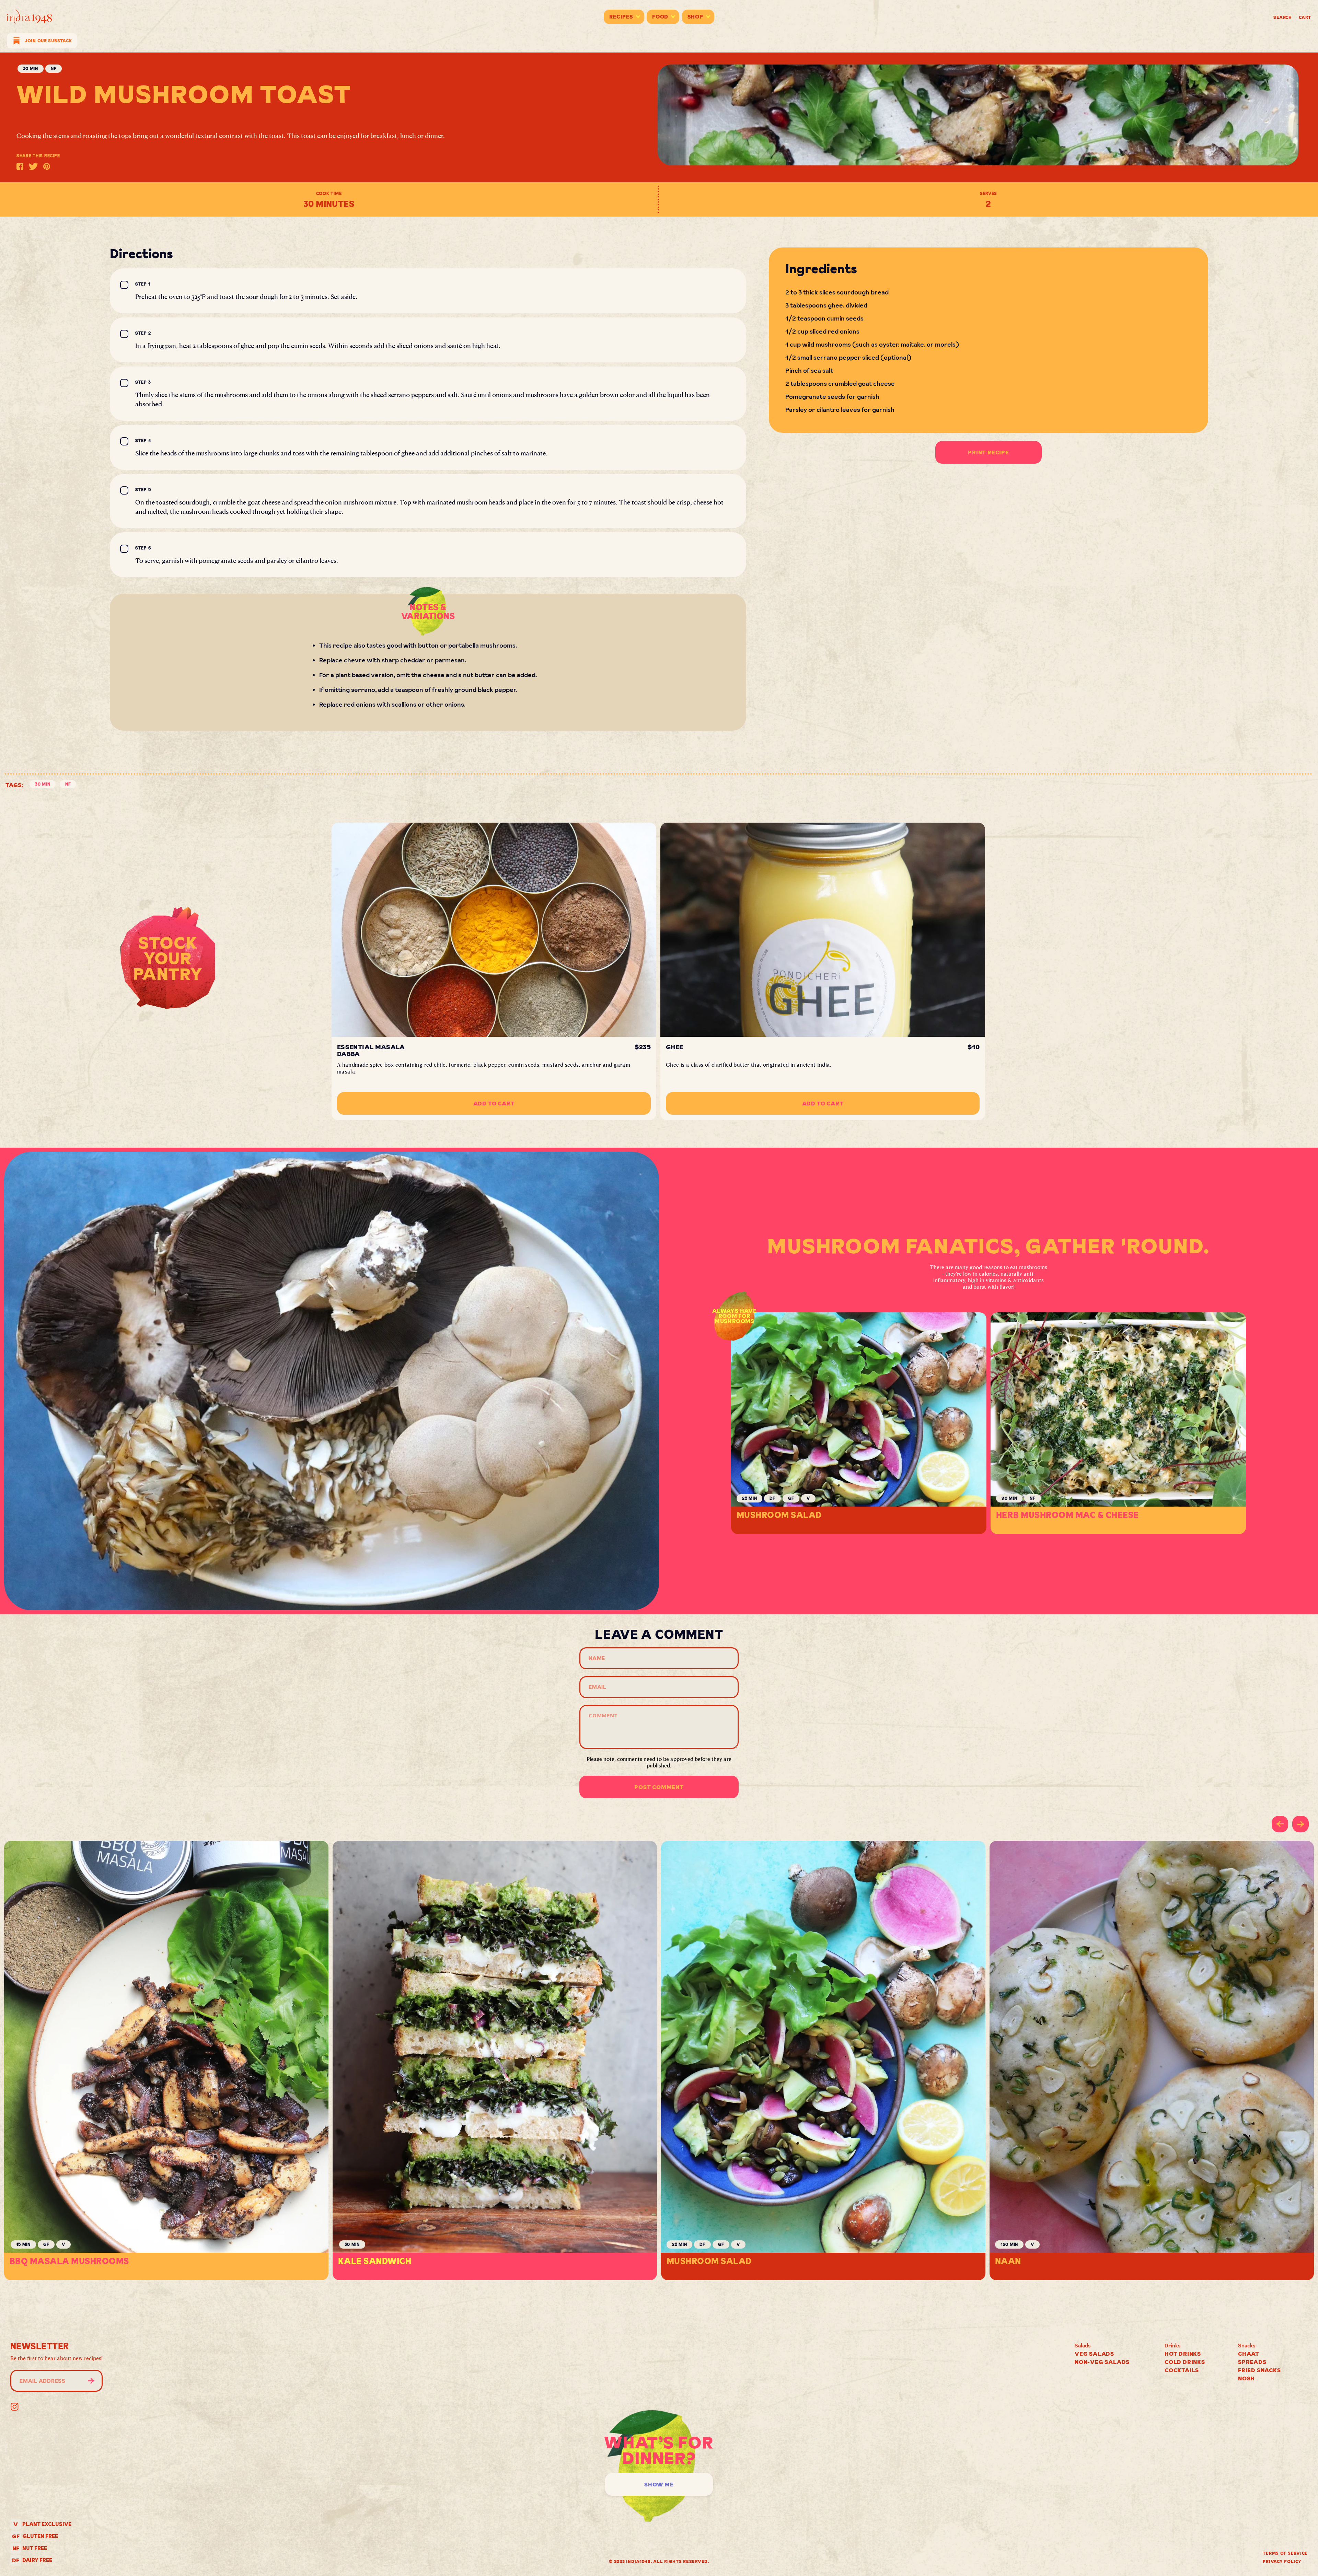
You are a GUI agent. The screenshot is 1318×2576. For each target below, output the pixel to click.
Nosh (1246, 2378)
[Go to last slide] (1280, 1824)
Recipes (621, 17)
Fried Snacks (1259, 2370)
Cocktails (1182, 2370)
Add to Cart (494, 1103)
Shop (695, 17)
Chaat (1249, 2354)
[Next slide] (1300, 1824)
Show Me (659, 2484)
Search (1283, 17)
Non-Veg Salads (1102, 2362)
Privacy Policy (1282, 2561)
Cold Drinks (1185, 2362)
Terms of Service (1285, 2553)
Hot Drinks (1183, 2354)
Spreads (1252, 2362)
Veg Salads (1094, 2354)
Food (660, 17)
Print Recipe (988, 452)
